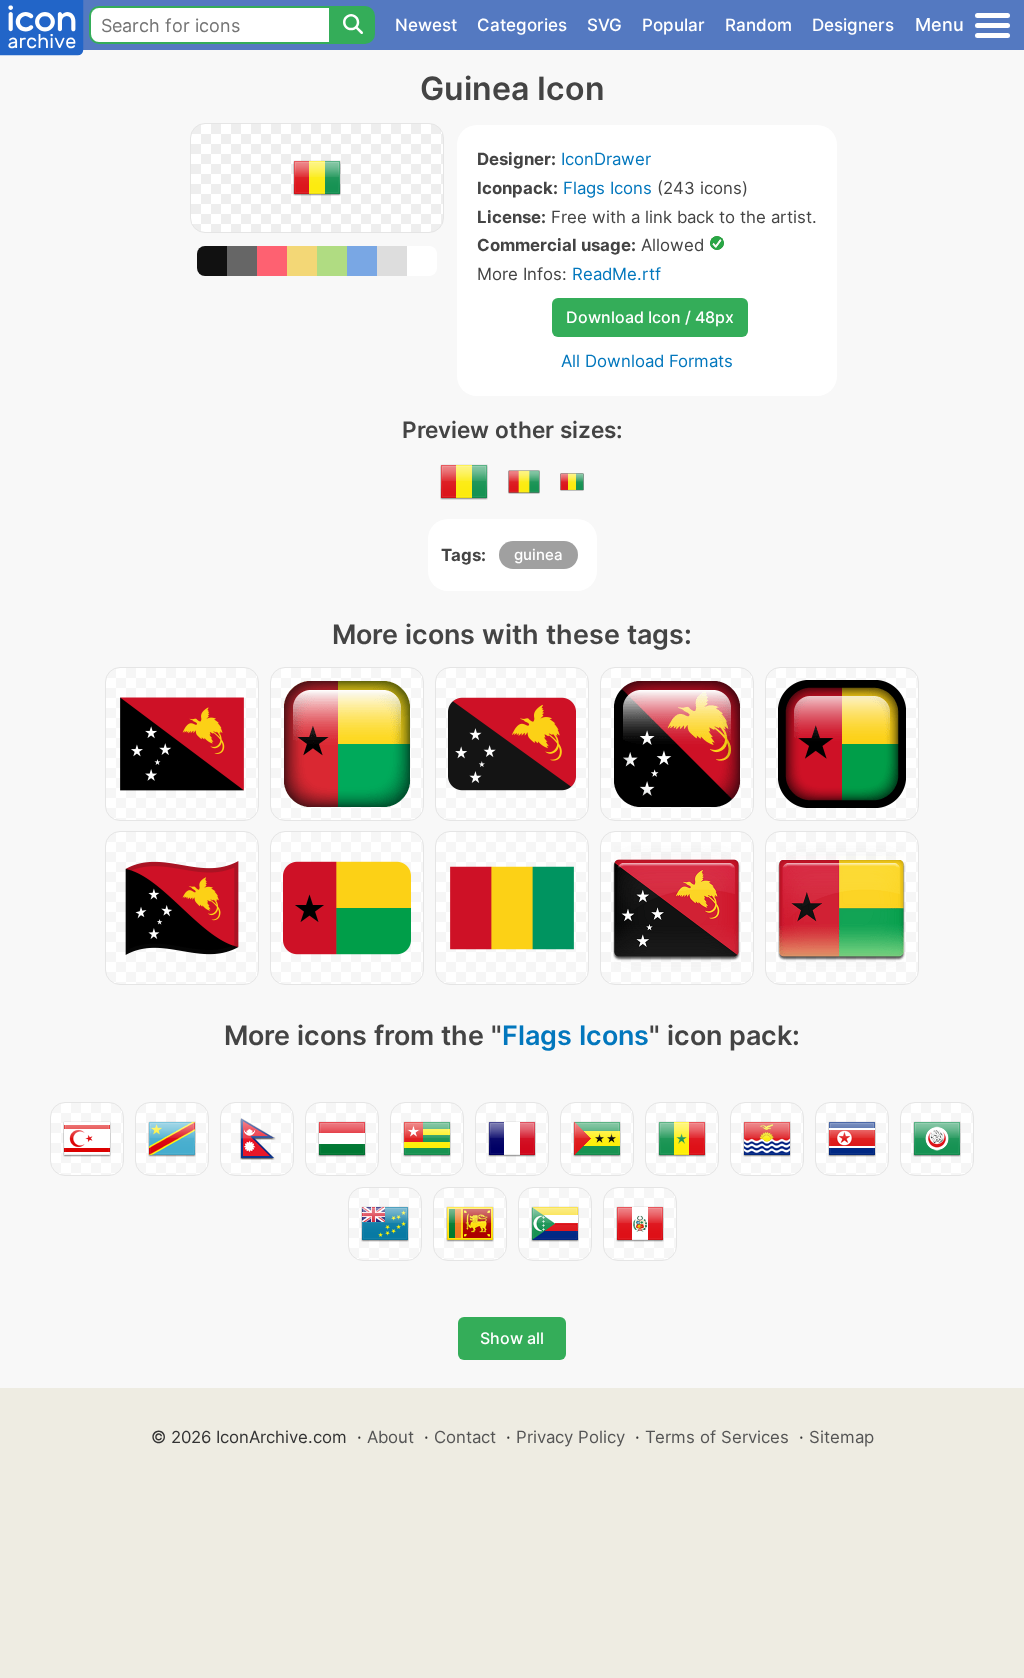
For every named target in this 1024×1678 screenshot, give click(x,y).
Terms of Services (717, 1437)
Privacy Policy (570, 1437)
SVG (604, 25)
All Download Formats (647, 361)
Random (758, 25)
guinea (538, 554)
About (390, 1437)
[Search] (352, 25)
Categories (522, 25)
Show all (512, 1338)
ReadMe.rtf (616, 274)
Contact (465, 1437)
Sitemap (841, 1437)
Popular (673, 25)
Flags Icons (607, 188)
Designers (853, 25)
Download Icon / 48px (650, 317)
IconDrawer (606, 159)
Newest (426, 25)
